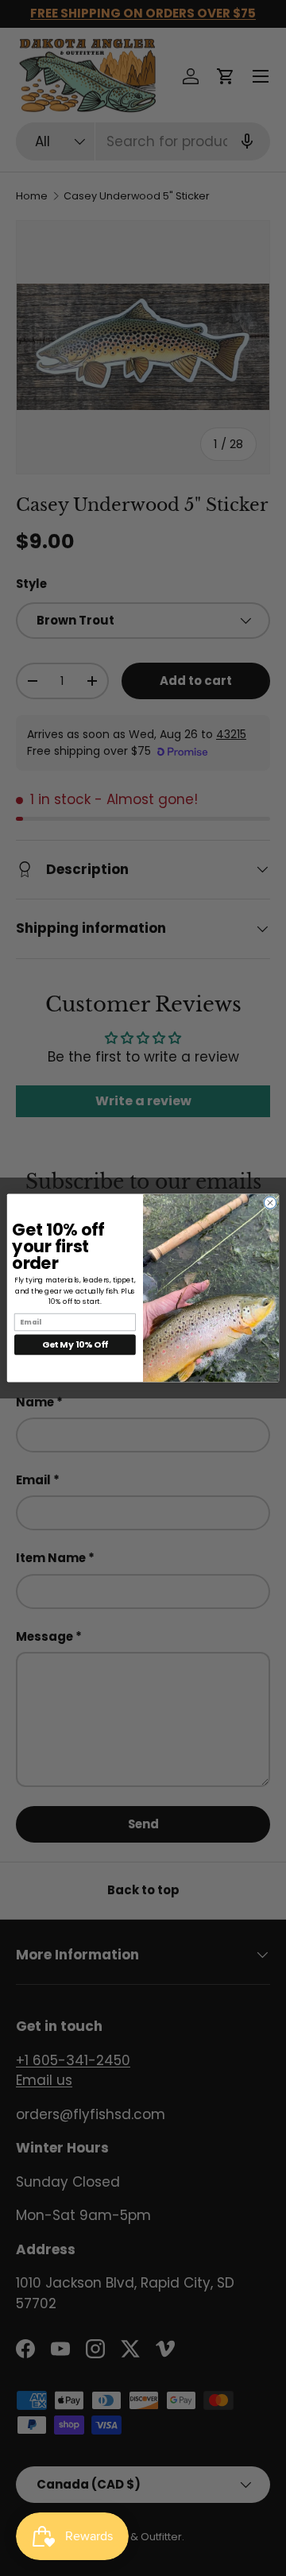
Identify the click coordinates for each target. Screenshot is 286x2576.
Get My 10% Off (75, 1344)
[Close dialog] (270, 1203)
